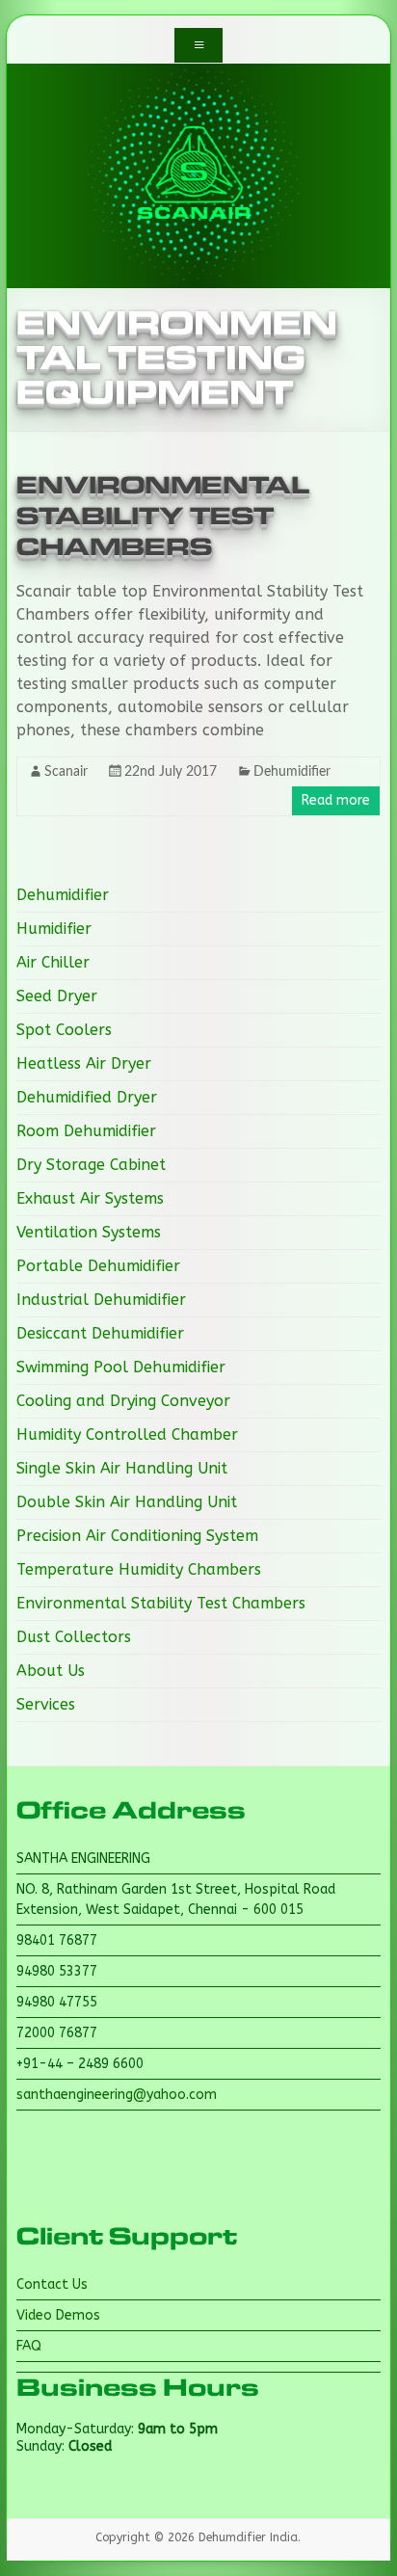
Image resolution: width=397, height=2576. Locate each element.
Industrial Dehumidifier (101, 1300)
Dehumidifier (292, 772)
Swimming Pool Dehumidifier (121, 1367)
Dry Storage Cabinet (91, 1165)
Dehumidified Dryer (87, 1097)
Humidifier (54, 929)
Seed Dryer (57, 996)
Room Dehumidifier (86, 1131)
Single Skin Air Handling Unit (122, 1468)
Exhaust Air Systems (90, 1198)
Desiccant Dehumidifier (100, 1333)
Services (46, 1704)
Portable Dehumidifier (98, 1266)
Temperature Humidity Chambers (139, 1569)
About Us (51, 1671)
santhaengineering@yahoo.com (117, 2095)
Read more (336, 800)
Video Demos (58, 2315)
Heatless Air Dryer (84, 1063)
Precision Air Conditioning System (137, 1536)
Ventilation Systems (89, 1232)
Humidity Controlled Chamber (127, 1434)
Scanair (66, 772)
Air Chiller (53, 962)
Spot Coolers (64, 1030)
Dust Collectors (74, 1637)
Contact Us (52, 2284)
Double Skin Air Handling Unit (127, 1502)
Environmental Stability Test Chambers (163, 517)
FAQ (29, 2346)
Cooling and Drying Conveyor (123, 1401)
